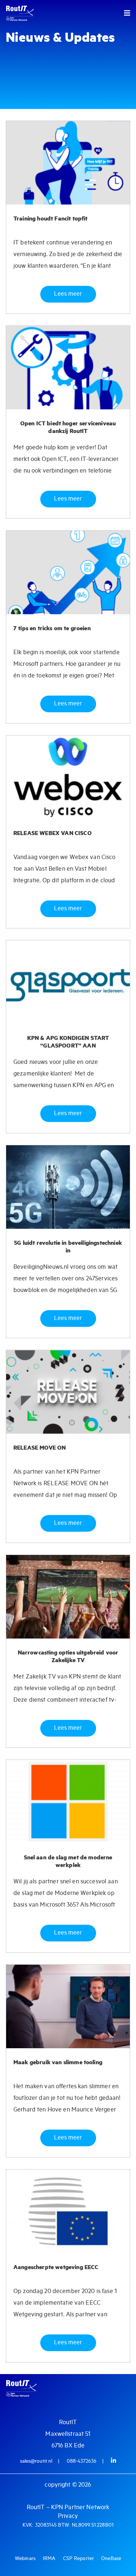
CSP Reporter (79, 2559)
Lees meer (68, 294)
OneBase (111, 2559)
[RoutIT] (34, 13)
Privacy (68, 2516)
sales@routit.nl (36, 2461)
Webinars (25, 2559)
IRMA (49, 2559)
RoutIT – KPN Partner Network (68, 2508)
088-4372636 (82, 2461)
